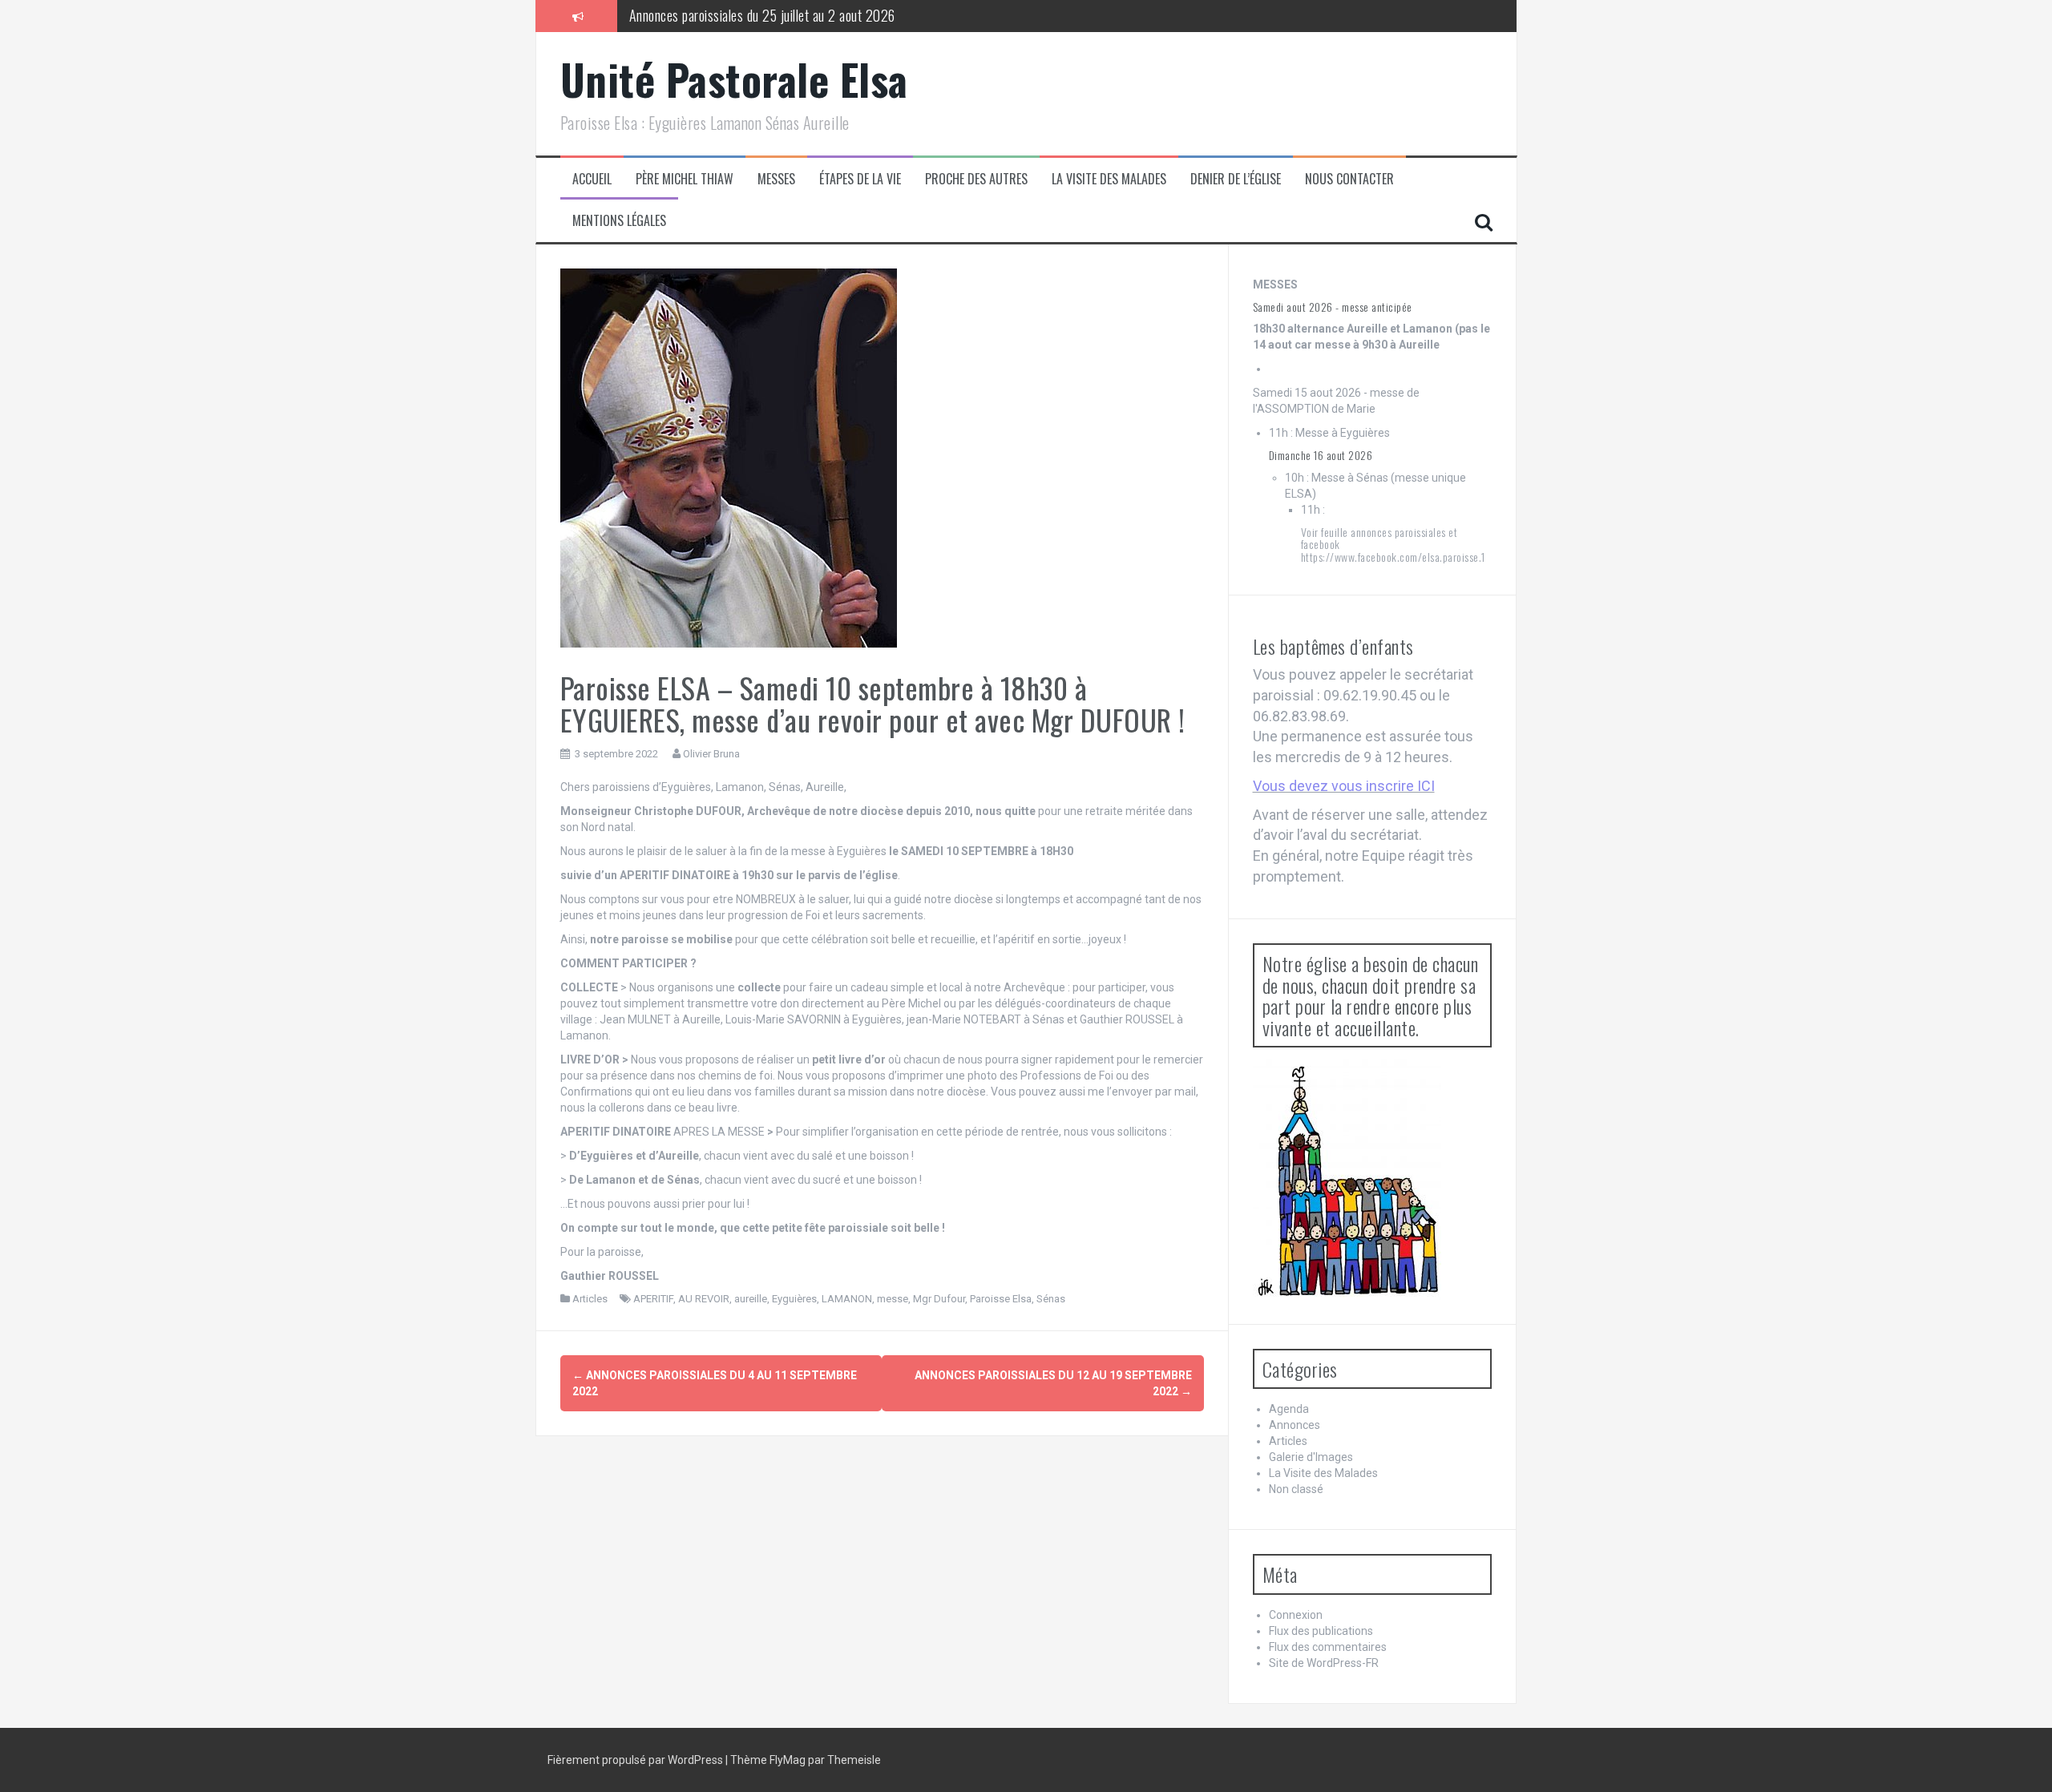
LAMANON (847, 1299)
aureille (751, 1299)
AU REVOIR (704, 1299)
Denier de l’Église (1236, 179)
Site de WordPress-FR (1324, 1663)
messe (893, 1299)
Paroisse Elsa (1001, 1299)
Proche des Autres (976, 179)
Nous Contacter (1349, 179)
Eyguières (794, 1299)
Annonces (1295, 1425)
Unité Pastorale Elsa (734, 79)
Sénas (1051, 1299)
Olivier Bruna (711, 754)
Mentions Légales (619, 221)
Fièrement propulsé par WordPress (636, 1760)
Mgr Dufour (939, 1299)
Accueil (592, 179)
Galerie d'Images (1311, 1457)
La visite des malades (1109, 179)
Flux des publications (1321, 1631)
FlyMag (788, 1760)
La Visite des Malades (1323, 1473)
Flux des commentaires (1328, 1647)
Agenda (1289, 1409)
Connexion (1296, 1615)
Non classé (1296, 1489)
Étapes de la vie (860, 179)
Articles (590, 1299)
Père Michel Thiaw (685, 179)
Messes (776, 179)
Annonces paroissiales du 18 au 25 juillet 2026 (751, 19)
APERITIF (653, 1299)
